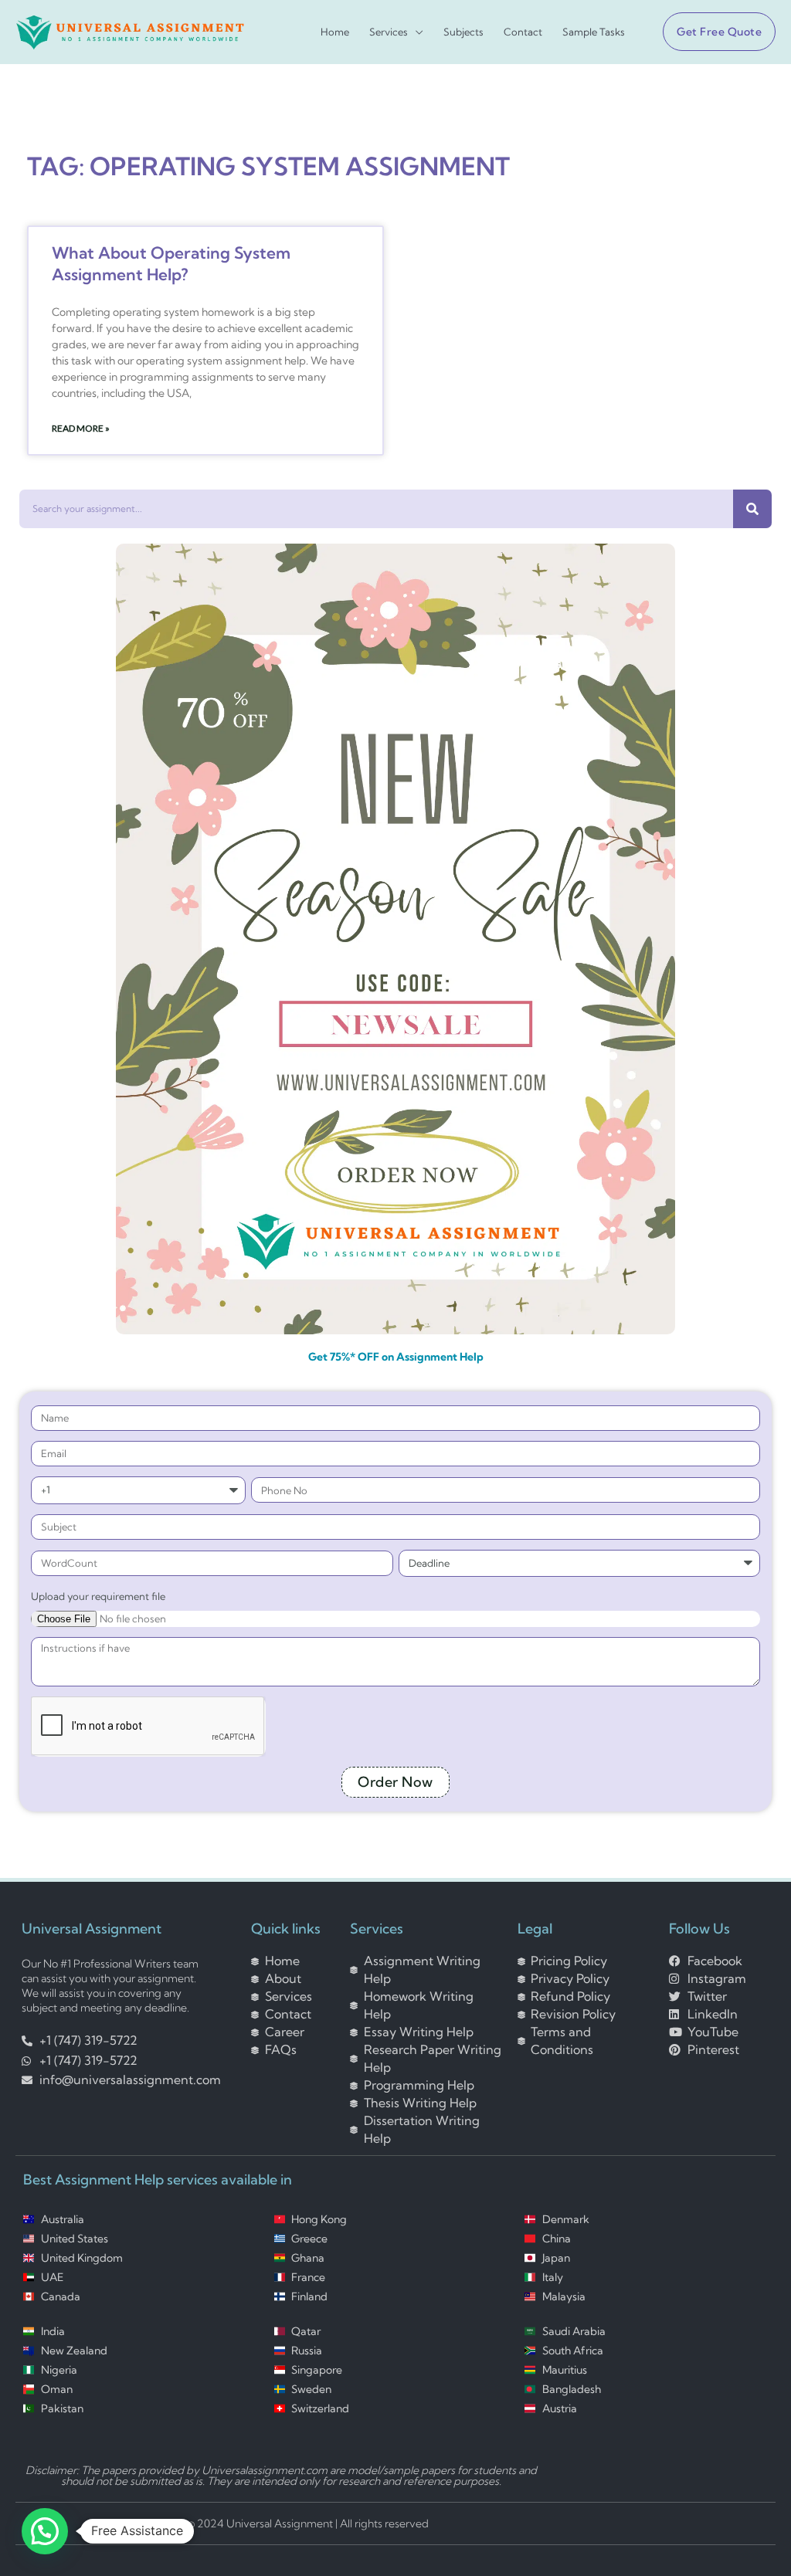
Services (389, 32)
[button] (713, 32)
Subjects (463, 32)
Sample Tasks (594, 32)
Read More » (81, 428)
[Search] (752, 509)
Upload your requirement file (98, 1596)
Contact (523, 32)
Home (335, 32)
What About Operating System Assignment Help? (171, 263)
